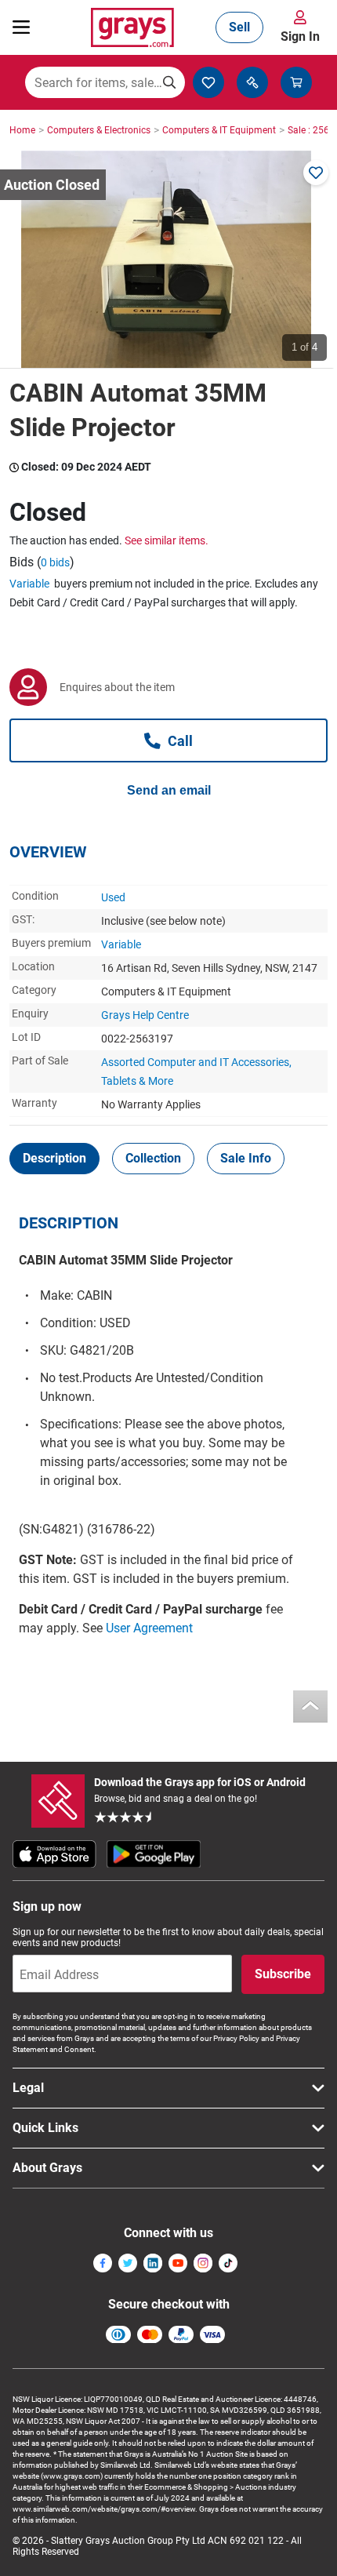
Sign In (300, 36)
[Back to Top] (310, 1706)
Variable (29, 584)
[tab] (54, 1159)
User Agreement (149, 1628)
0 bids (55, 562)
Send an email (169, 790)
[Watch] (316, 173)
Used (113, 897)
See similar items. (167, 540)
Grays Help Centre (145, 1015)
